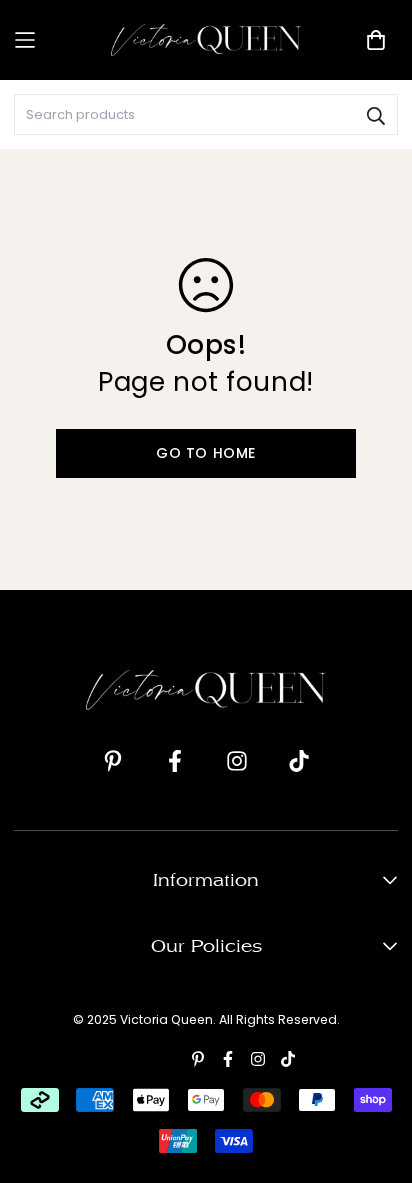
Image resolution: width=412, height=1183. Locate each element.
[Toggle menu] (55, 40)
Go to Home (206, 453)
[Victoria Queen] (206, 39)
